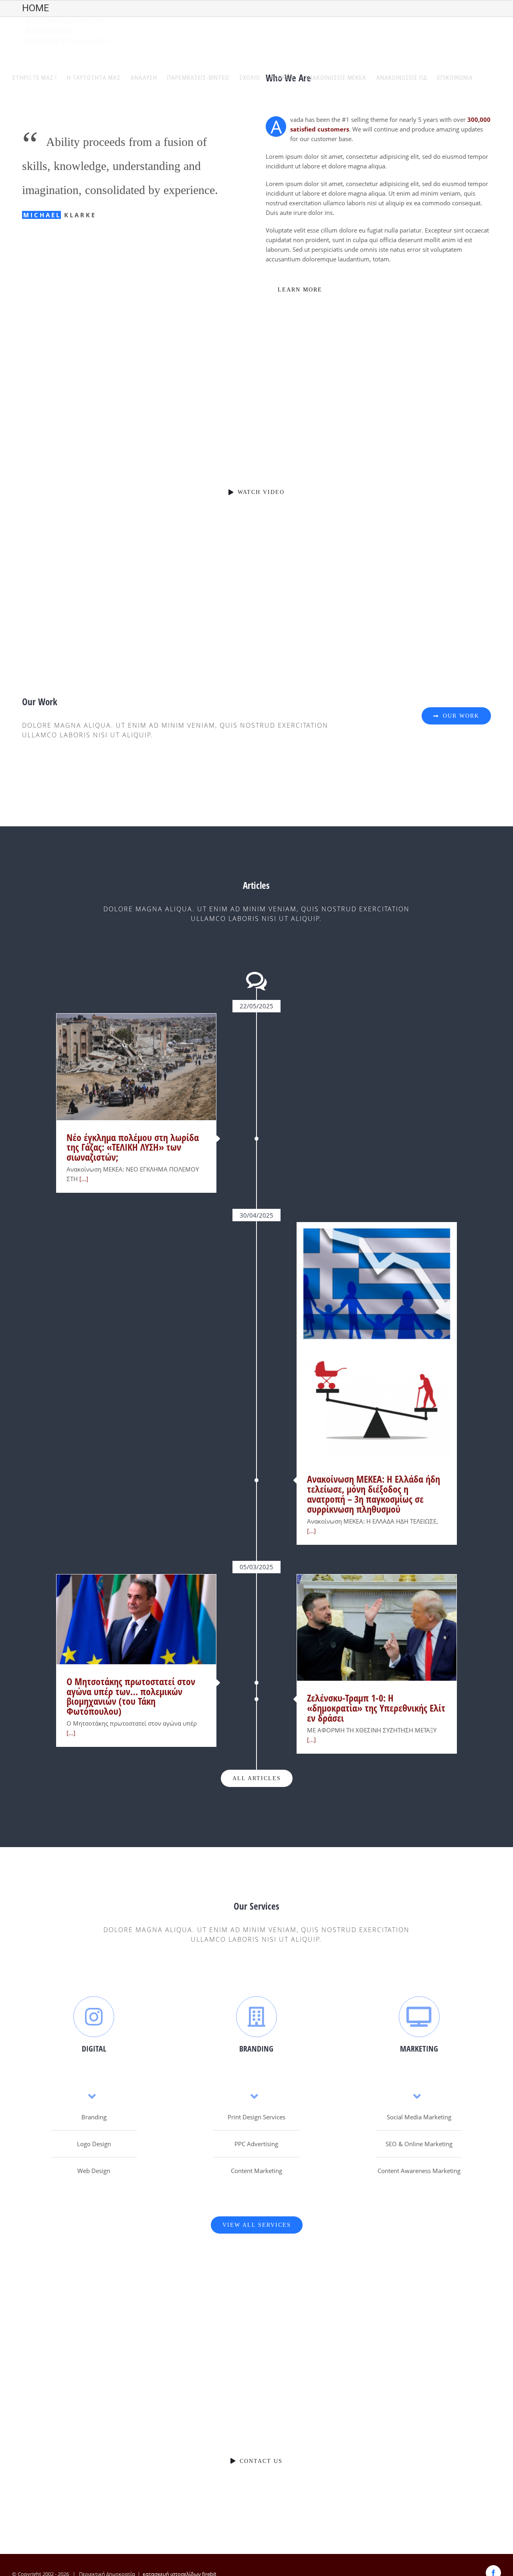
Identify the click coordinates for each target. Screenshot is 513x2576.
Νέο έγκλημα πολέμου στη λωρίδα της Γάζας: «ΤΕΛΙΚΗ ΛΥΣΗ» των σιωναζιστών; (133, 1147)
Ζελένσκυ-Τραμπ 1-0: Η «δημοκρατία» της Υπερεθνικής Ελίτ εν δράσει (376, 1708)
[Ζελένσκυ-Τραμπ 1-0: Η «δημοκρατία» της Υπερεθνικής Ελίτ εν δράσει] (377, 1628)
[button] (487, 78)
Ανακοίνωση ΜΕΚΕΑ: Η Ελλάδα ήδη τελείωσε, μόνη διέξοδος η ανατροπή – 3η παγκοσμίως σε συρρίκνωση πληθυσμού (374, 1494)
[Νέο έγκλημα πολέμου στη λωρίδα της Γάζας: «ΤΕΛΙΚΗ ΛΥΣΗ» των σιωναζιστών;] (136, 1067)
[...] (83, 1179)
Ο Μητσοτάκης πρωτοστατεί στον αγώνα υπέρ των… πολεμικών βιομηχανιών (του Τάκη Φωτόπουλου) (131, 1696)
